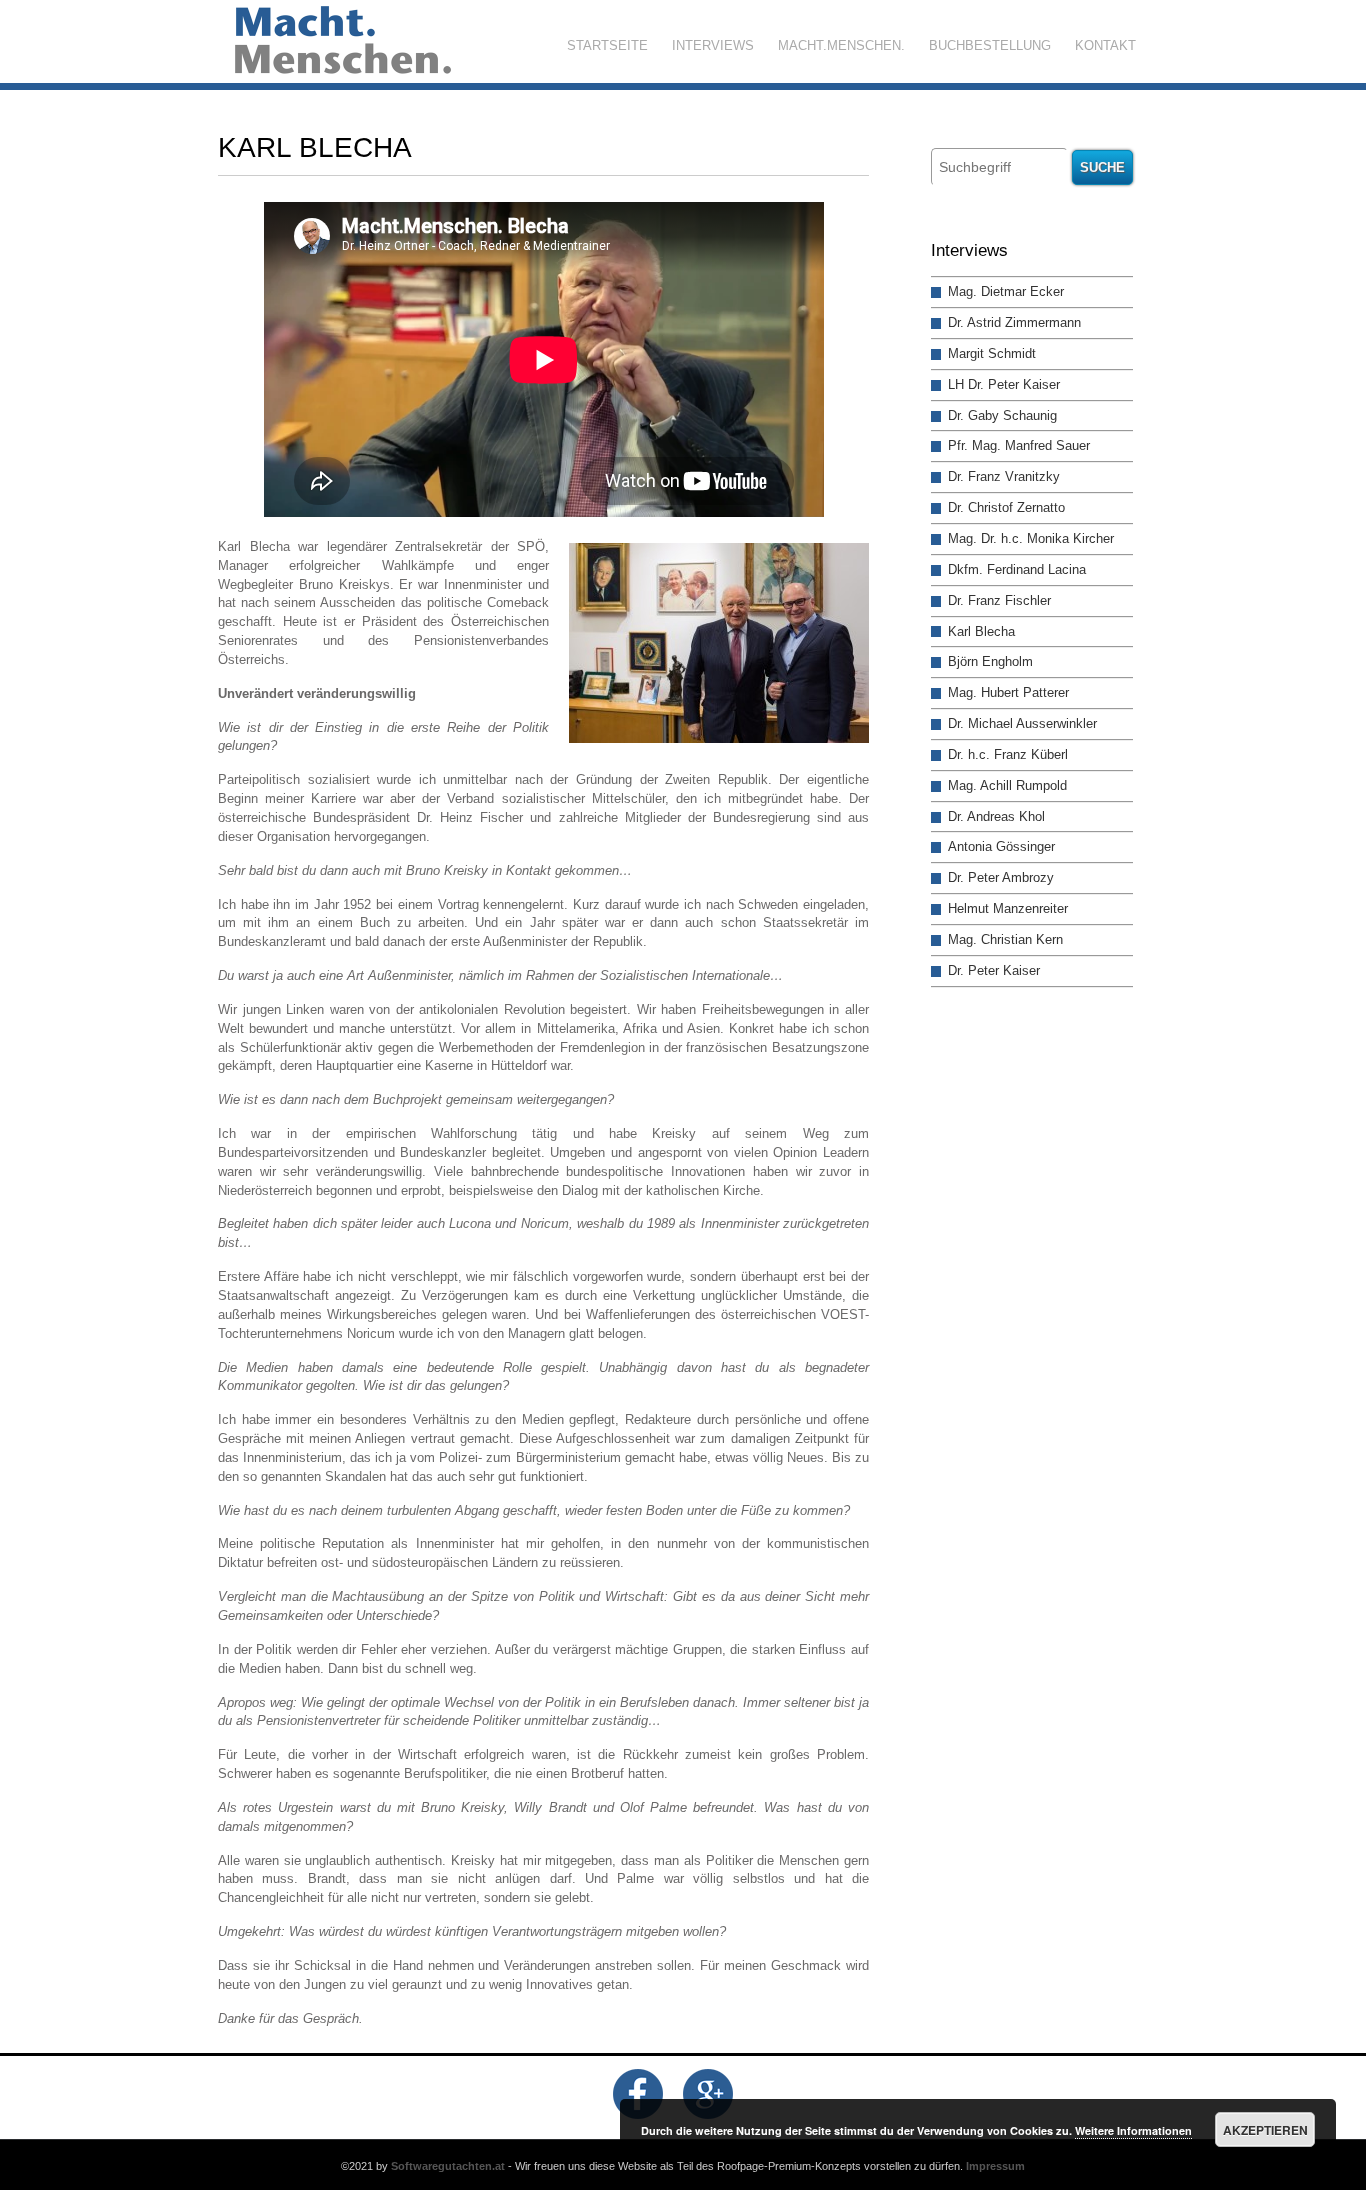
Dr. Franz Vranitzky (1004, 476)
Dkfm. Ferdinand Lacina (1017, 569)
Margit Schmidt (992, 353)
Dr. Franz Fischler (999, 600)
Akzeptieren (1265, 2130)
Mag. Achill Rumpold (1007, 785)
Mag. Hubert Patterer (1008, 692)
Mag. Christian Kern (1005, 939)
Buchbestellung (990, 45)
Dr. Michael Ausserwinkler (1022, 723)
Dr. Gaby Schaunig (1002, 415)
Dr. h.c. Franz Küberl (1008, 754)
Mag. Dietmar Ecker (1006, 291)
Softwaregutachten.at (448, 2166)
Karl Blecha (981, 631)
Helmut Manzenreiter (1008, 908)
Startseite (607, 45)
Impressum (995, 2166)
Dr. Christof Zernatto (1006, 507)
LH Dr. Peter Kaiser (1004, 384)
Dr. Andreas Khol (996, 816)
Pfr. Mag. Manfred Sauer (1019, 445)
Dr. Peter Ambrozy (1001, 877)
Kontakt (1105, 45)
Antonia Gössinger (1001, 846)
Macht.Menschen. (841, 45)
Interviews (713, 45)
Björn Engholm (990, 661)
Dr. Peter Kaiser (994, 970)
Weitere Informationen (1133, 2130)
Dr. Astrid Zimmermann (1014, 322)
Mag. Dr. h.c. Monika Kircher (1031, 538)
